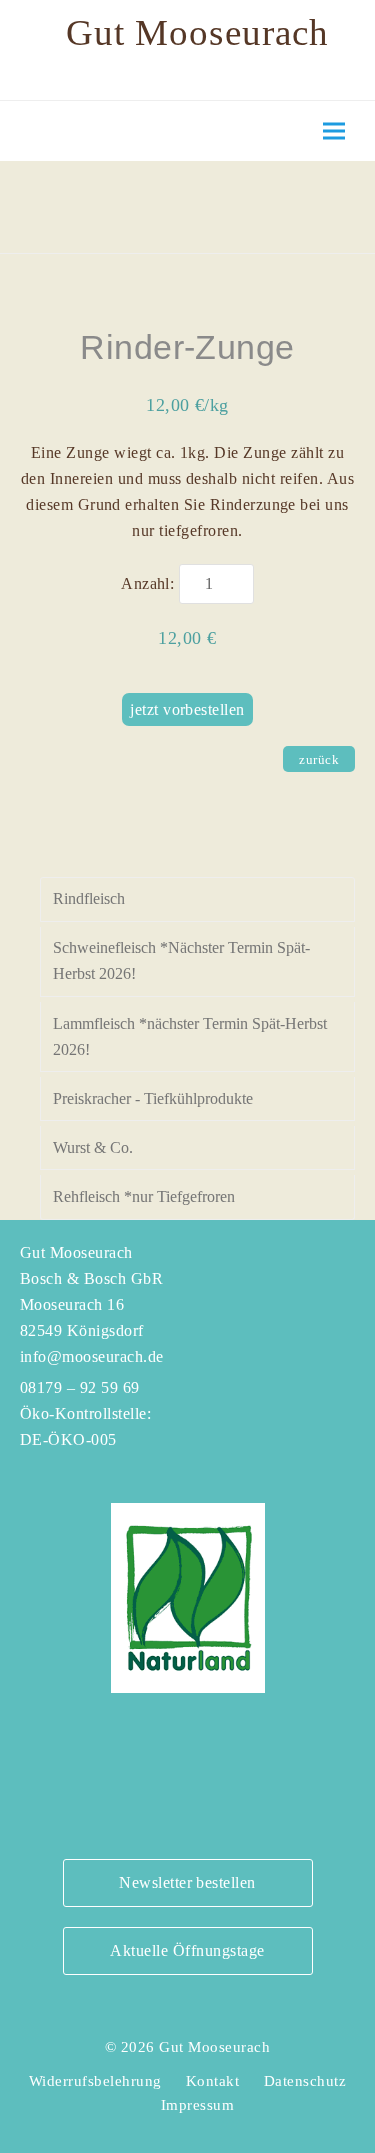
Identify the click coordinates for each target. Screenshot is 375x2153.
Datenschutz (305, 2081)
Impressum (197, 2105)
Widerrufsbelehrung (95, 2081)
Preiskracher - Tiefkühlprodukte (153, 1098)
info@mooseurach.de (92, 1356)
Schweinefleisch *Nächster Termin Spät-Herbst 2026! (181, 960)
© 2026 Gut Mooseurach (187, 2047)
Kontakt (212, 2081)
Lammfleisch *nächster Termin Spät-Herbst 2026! (190, 1036)
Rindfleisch (89, 898)
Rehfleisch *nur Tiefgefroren (144, 1196)
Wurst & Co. (93, 1147)
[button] (334, 131)
